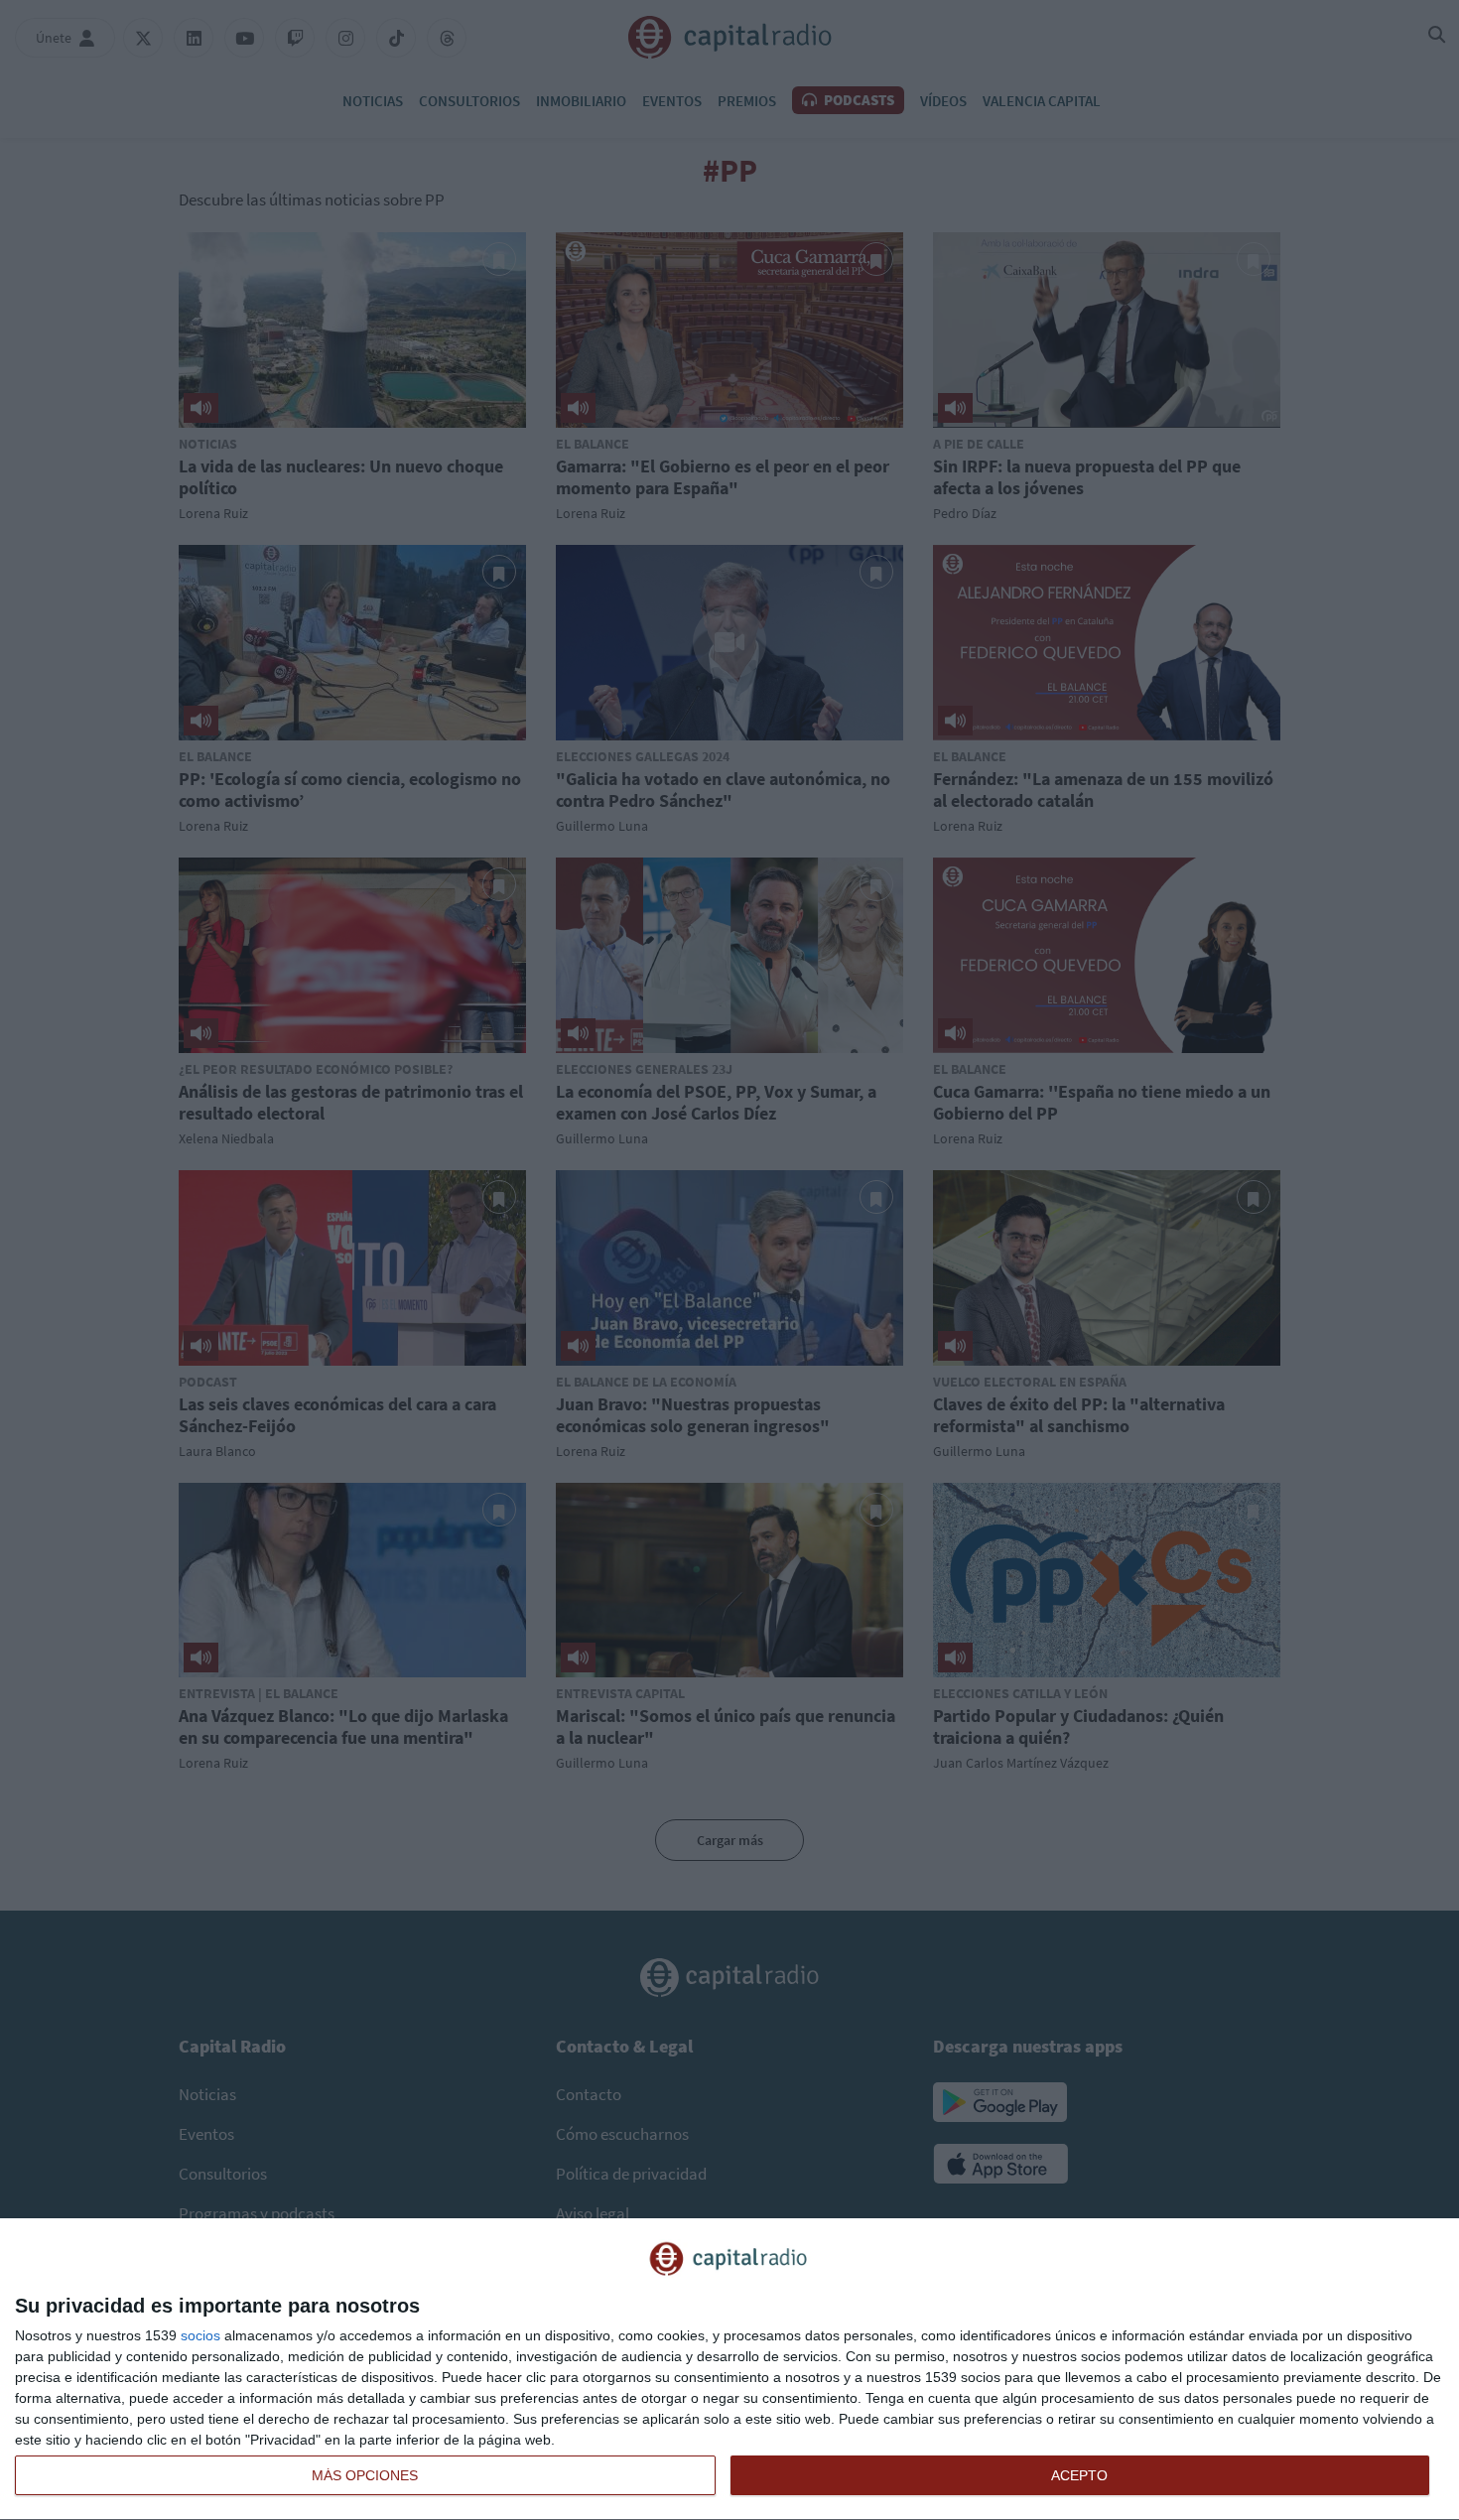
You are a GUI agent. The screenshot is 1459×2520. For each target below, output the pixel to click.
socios (200, 2335)
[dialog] (729, 2370)
